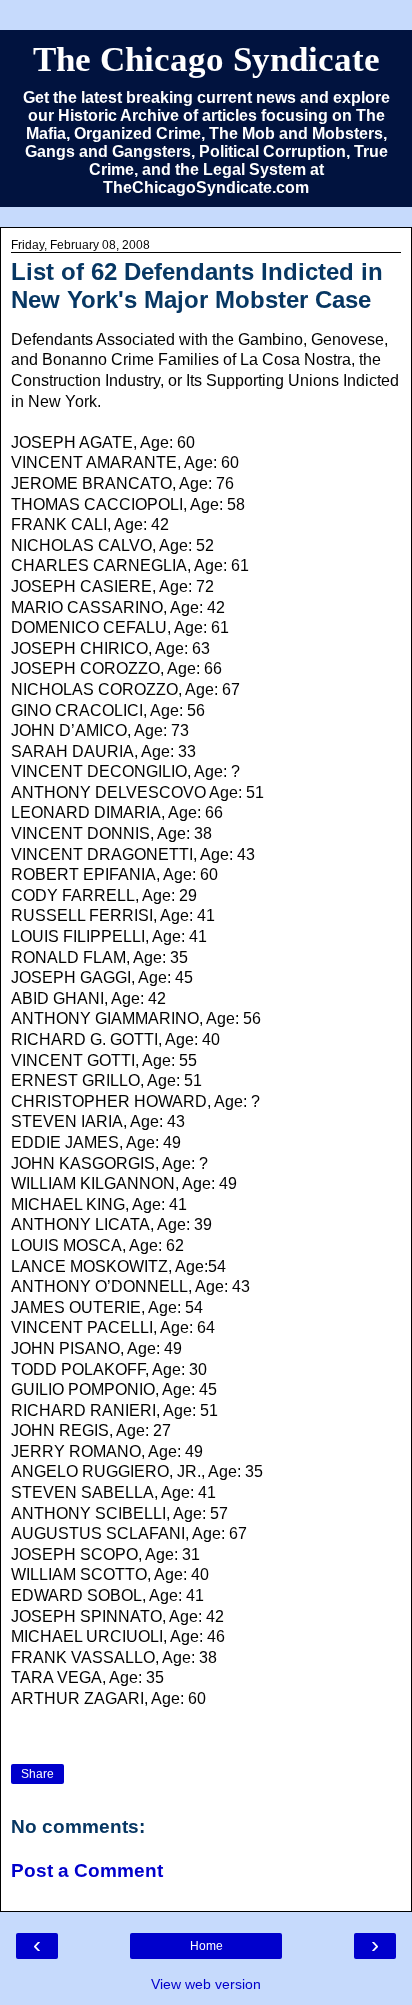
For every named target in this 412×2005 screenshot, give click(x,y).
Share (37, 1774)
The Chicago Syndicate (206, 59)
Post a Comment (87, 1870)
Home (206, 1946)
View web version (206, 1984)
